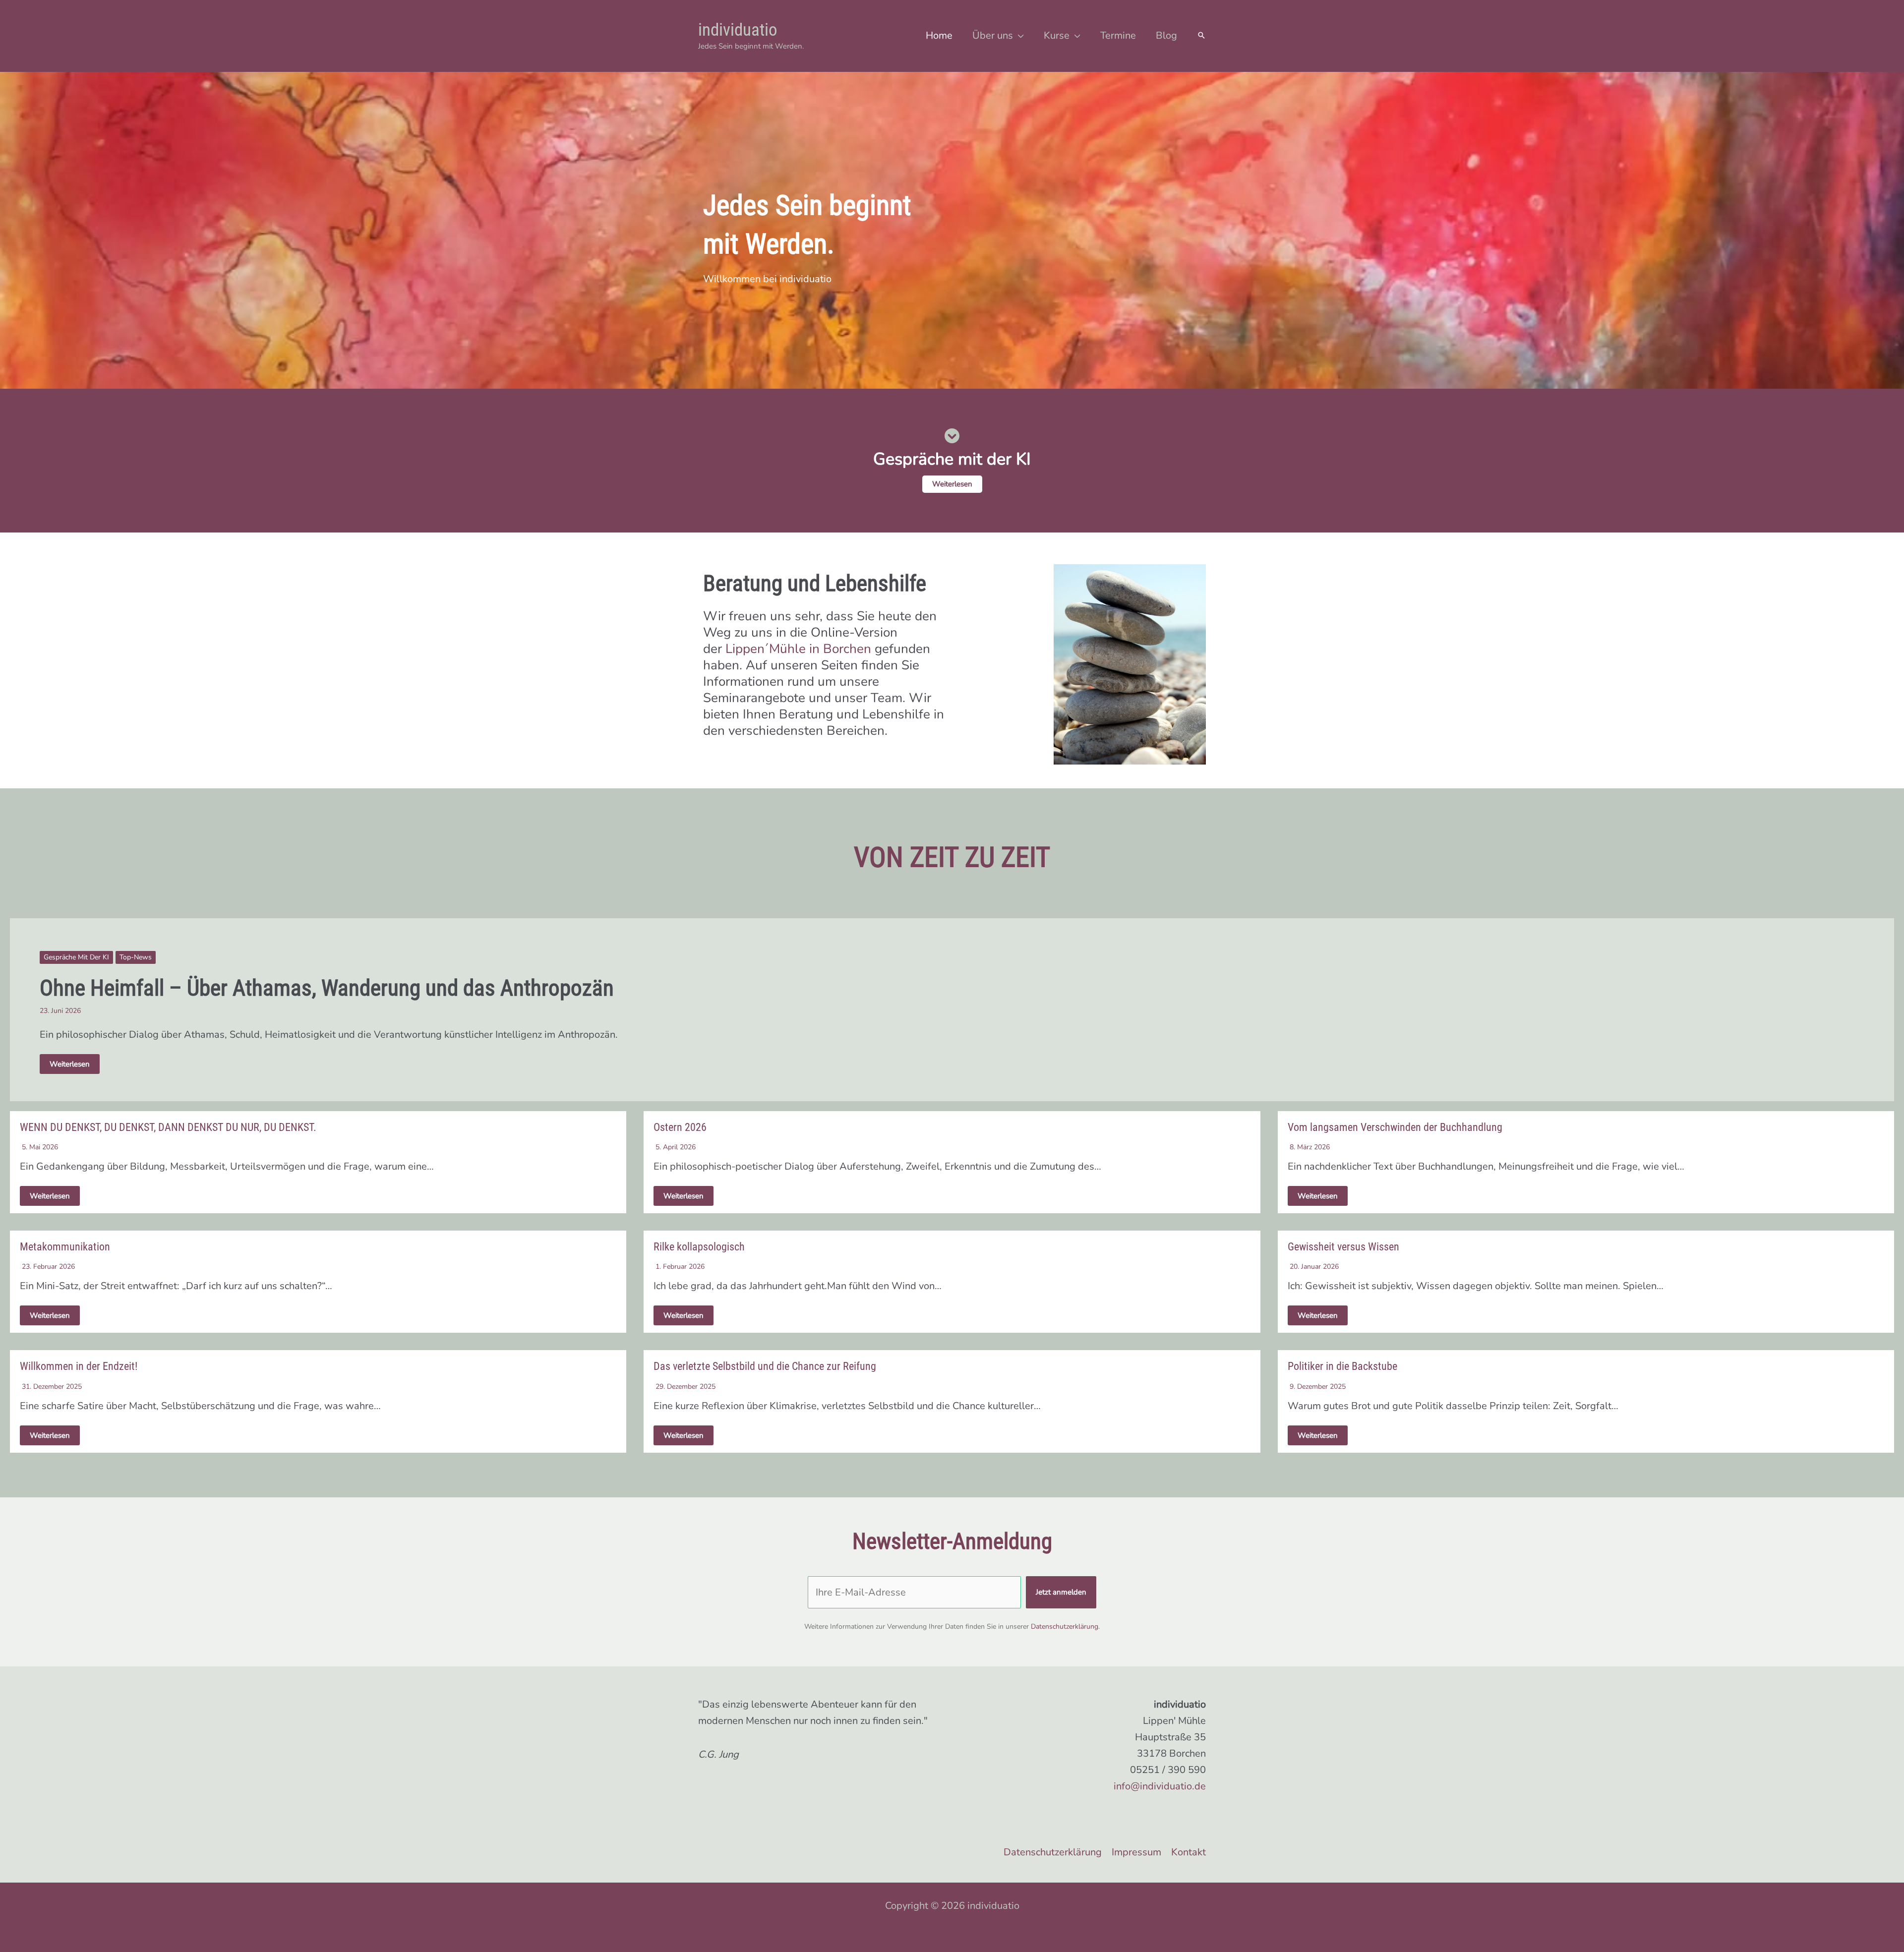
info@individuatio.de (1160, 1786)
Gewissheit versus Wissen (1343, 1247)
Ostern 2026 (680, 1127)
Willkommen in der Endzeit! (79, 1366)
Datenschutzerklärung (1065, 1627)
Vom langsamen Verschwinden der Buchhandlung (1395, 1127)
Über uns (993, 35)
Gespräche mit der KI (76, 957)
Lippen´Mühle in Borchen (798, 649)
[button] (1201, 36)
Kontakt (1189, 1852)
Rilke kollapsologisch (699, 1247)
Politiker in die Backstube (1342, 1366)
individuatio (738, 30)
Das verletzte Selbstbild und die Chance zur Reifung (765, 1366)
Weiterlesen (70, 1064)
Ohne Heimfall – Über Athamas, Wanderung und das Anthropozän (327, 988)
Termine (1118, 35)
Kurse (1057, 35)
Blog (1166, 35)
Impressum (1136, 1852)
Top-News (136, 957)
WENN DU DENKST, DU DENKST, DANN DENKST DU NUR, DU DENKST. (168, 1127)
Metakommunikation (65, 1247)
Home (939, 35)
